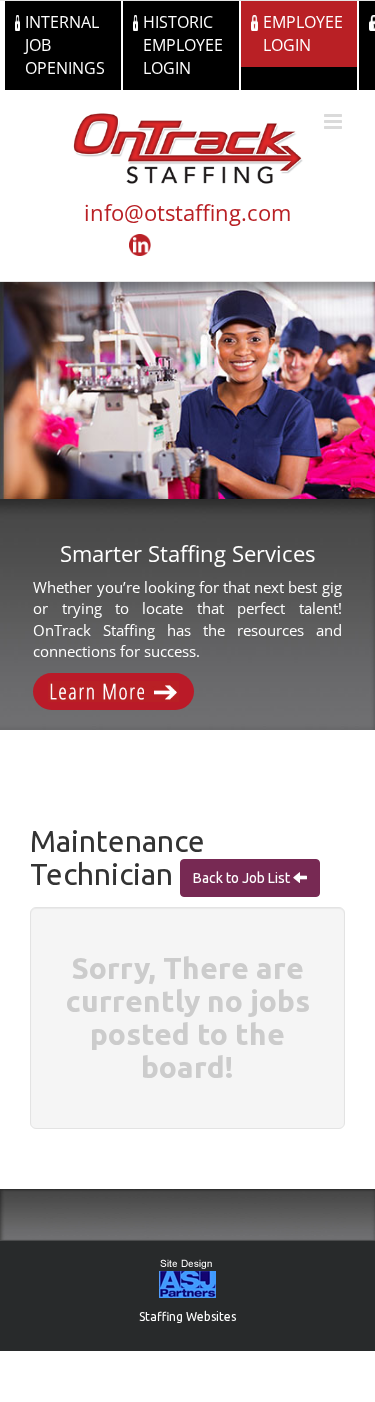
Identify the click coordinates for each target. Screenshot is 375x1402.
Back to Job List (243, 878)
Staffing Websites (187, 1316)
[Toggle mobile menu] (334, 121)
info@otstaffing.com (187, 212)
